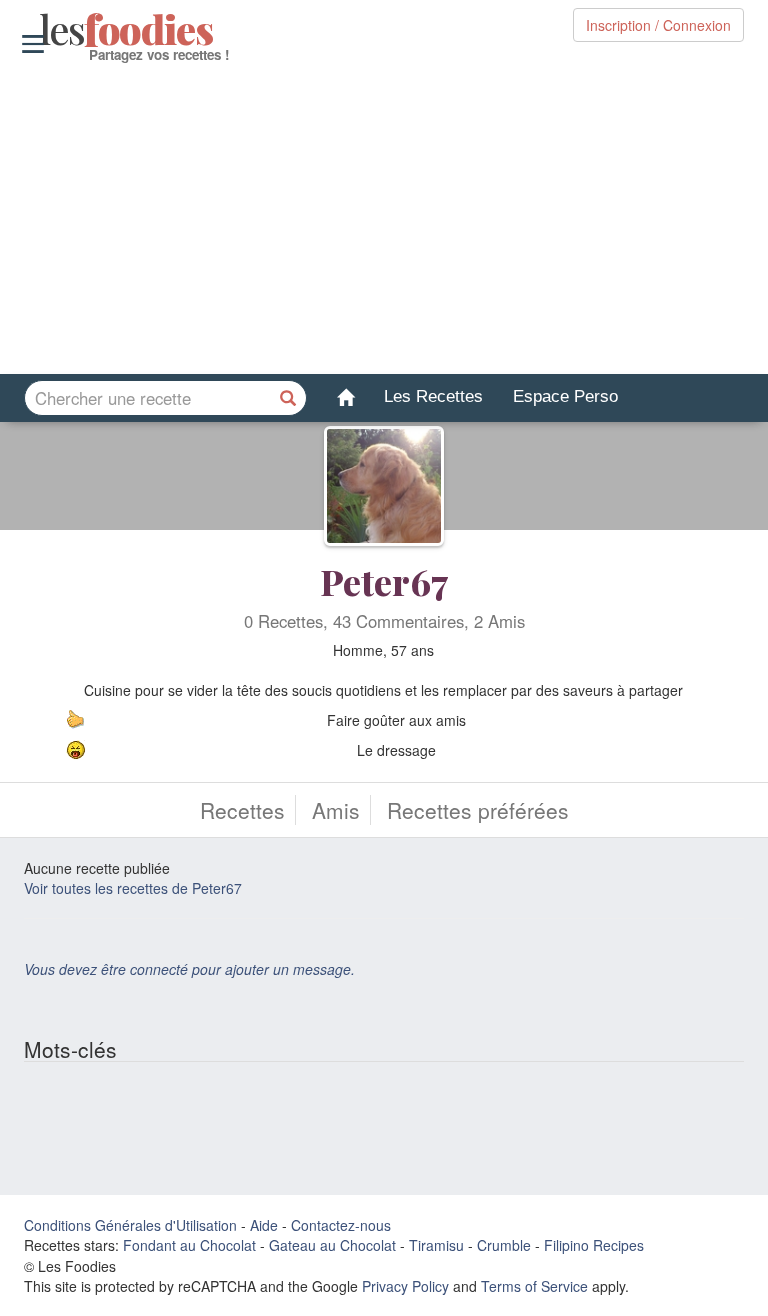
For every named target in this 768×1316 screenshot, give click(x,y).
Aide (264, 1225)
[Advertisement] (384, 219)
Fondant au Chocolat (189, 1245)
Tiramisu (436, 1245)
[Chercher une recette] (289, 398)
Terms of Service (534, 1286)
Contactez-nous (341, 1225)
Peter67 (384, 581)
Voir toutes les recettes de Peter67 (133, 888)
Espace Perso (565, 396)
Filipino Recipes (594, 1245)
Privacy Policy (405, 1286)
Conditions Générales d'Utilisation (130, 1225)
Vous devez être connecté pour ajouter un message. (189, 969)
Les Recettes (433, 396)
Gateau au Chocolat (332, 1245)
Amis (336, 810)
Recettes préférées (478, 810)
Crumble (504, 1245)
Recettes (242, 810)
